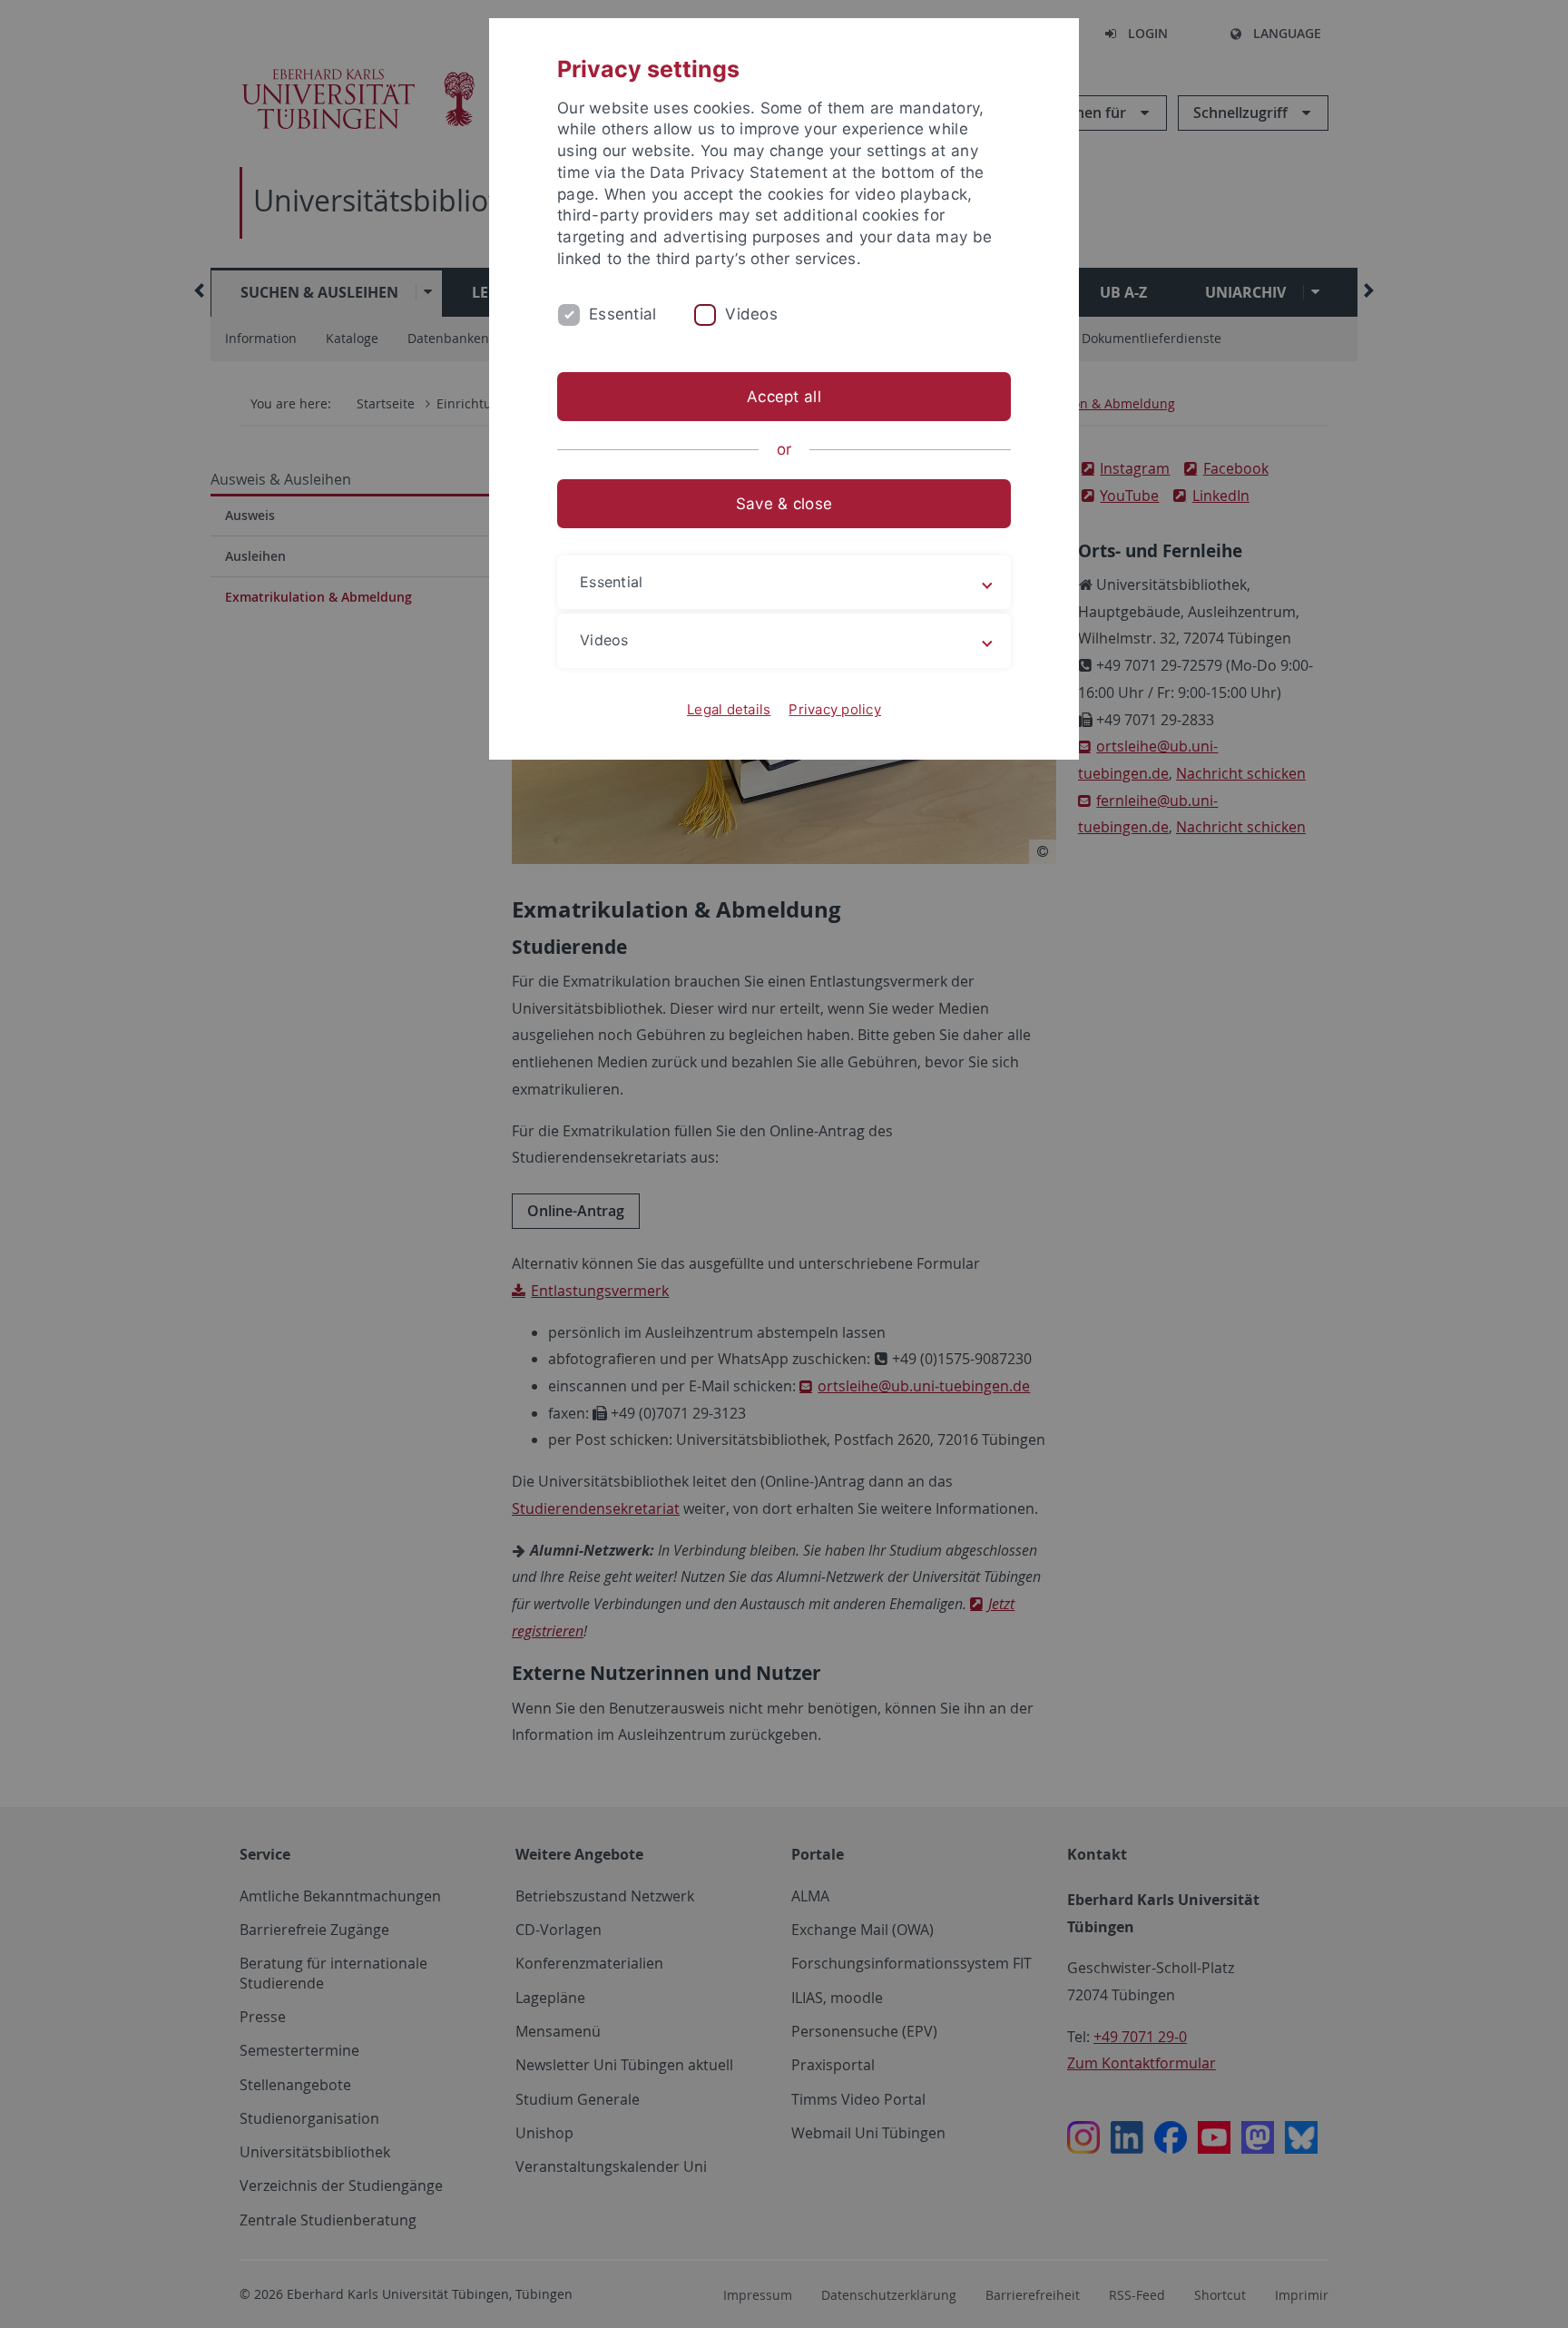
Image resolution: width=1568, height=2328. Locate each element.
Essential (622, 314)
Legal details (729, 709)
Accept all (784, 397)
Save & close (784, 504)
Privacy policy (835, 709)
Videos (751, 314)
